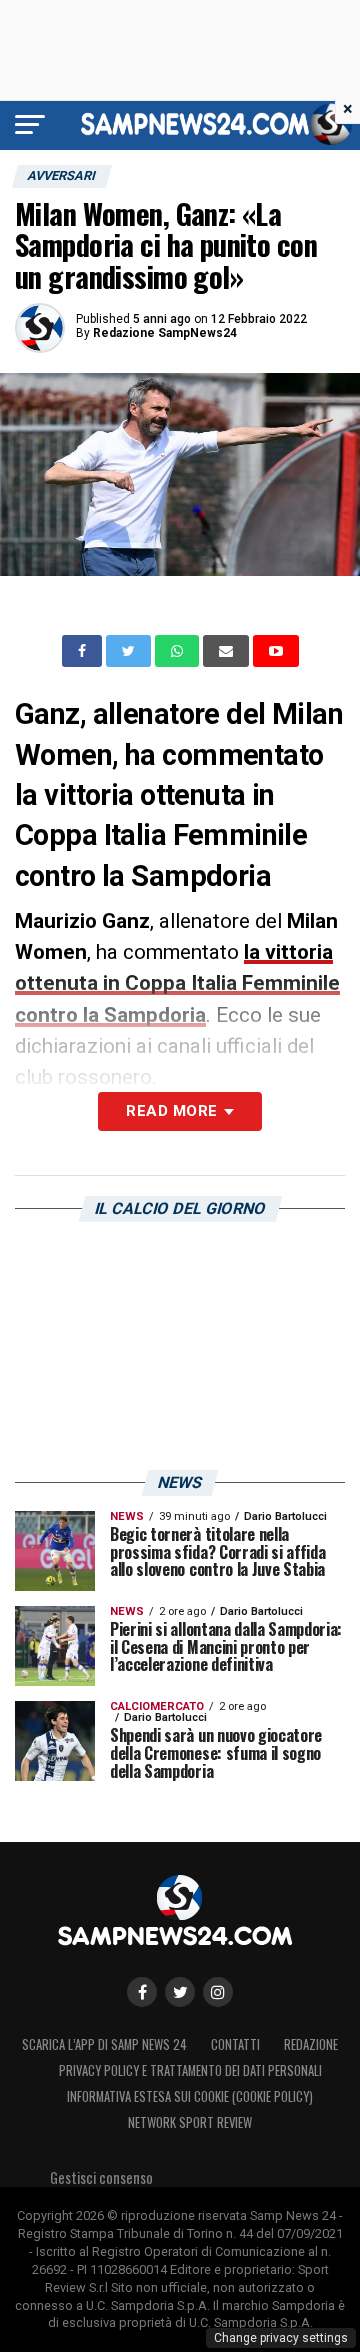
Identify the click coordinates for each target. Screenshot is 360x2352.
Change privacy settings (281, 2338)
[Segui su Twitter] (180, 1992)
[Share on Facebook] (84, 651)
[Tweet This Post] (130, 651)
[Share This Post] (179, 651)
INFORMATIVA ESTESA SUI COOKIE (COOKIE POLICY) (190, 2096)
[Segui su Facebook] (142, 1992)
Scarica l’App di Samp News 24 (104, 2044)
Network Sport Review (190, 2122)
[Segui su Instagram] (218, 1992)
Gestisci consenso (101, 2177)
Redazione (311, 2044)
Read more (171, 1111)
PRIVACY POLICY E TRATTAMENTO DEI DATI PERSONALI (190, 2070)
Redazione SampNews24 (165, 333)
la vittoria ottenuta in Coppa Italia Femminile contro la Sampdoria (177, 983)
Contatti (235, 2044)
